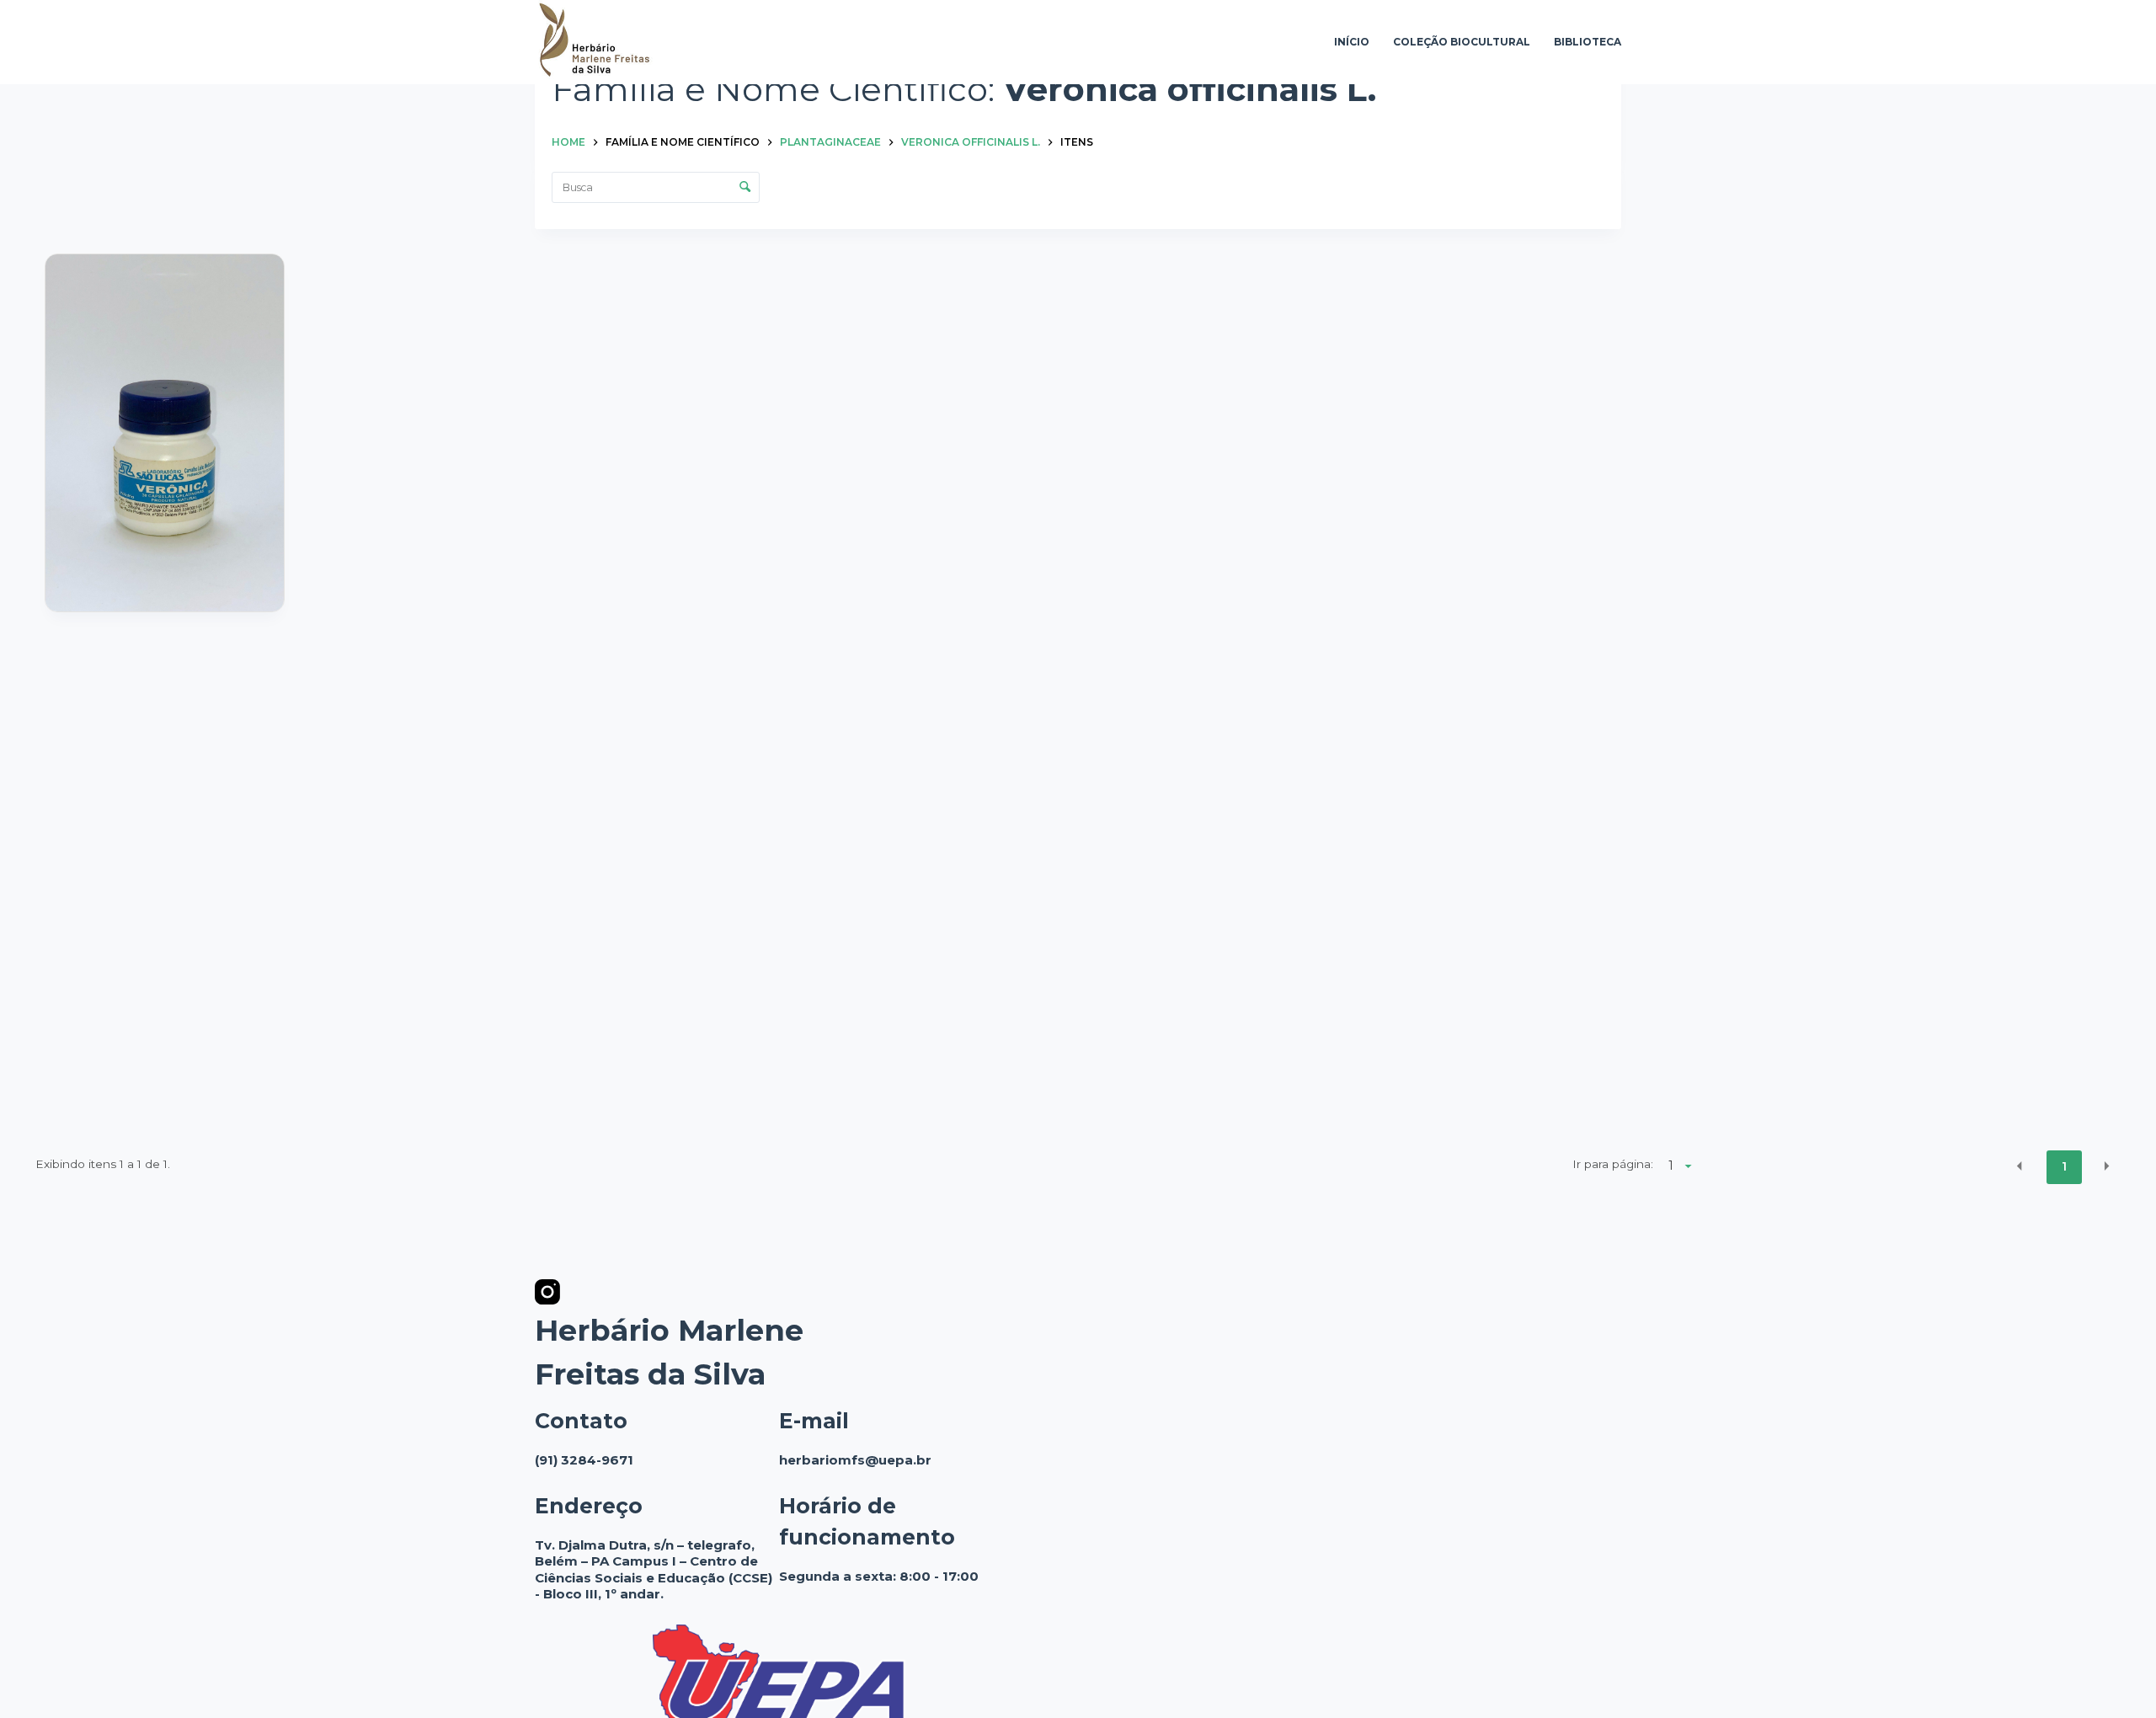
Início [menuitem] (1352, 42)
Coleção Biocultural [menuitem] (1462, 42)
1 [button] (2064, 1166)
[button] (2020, 1166)
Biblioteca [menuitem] (1588, 42)
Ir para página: (1613, 1164)
